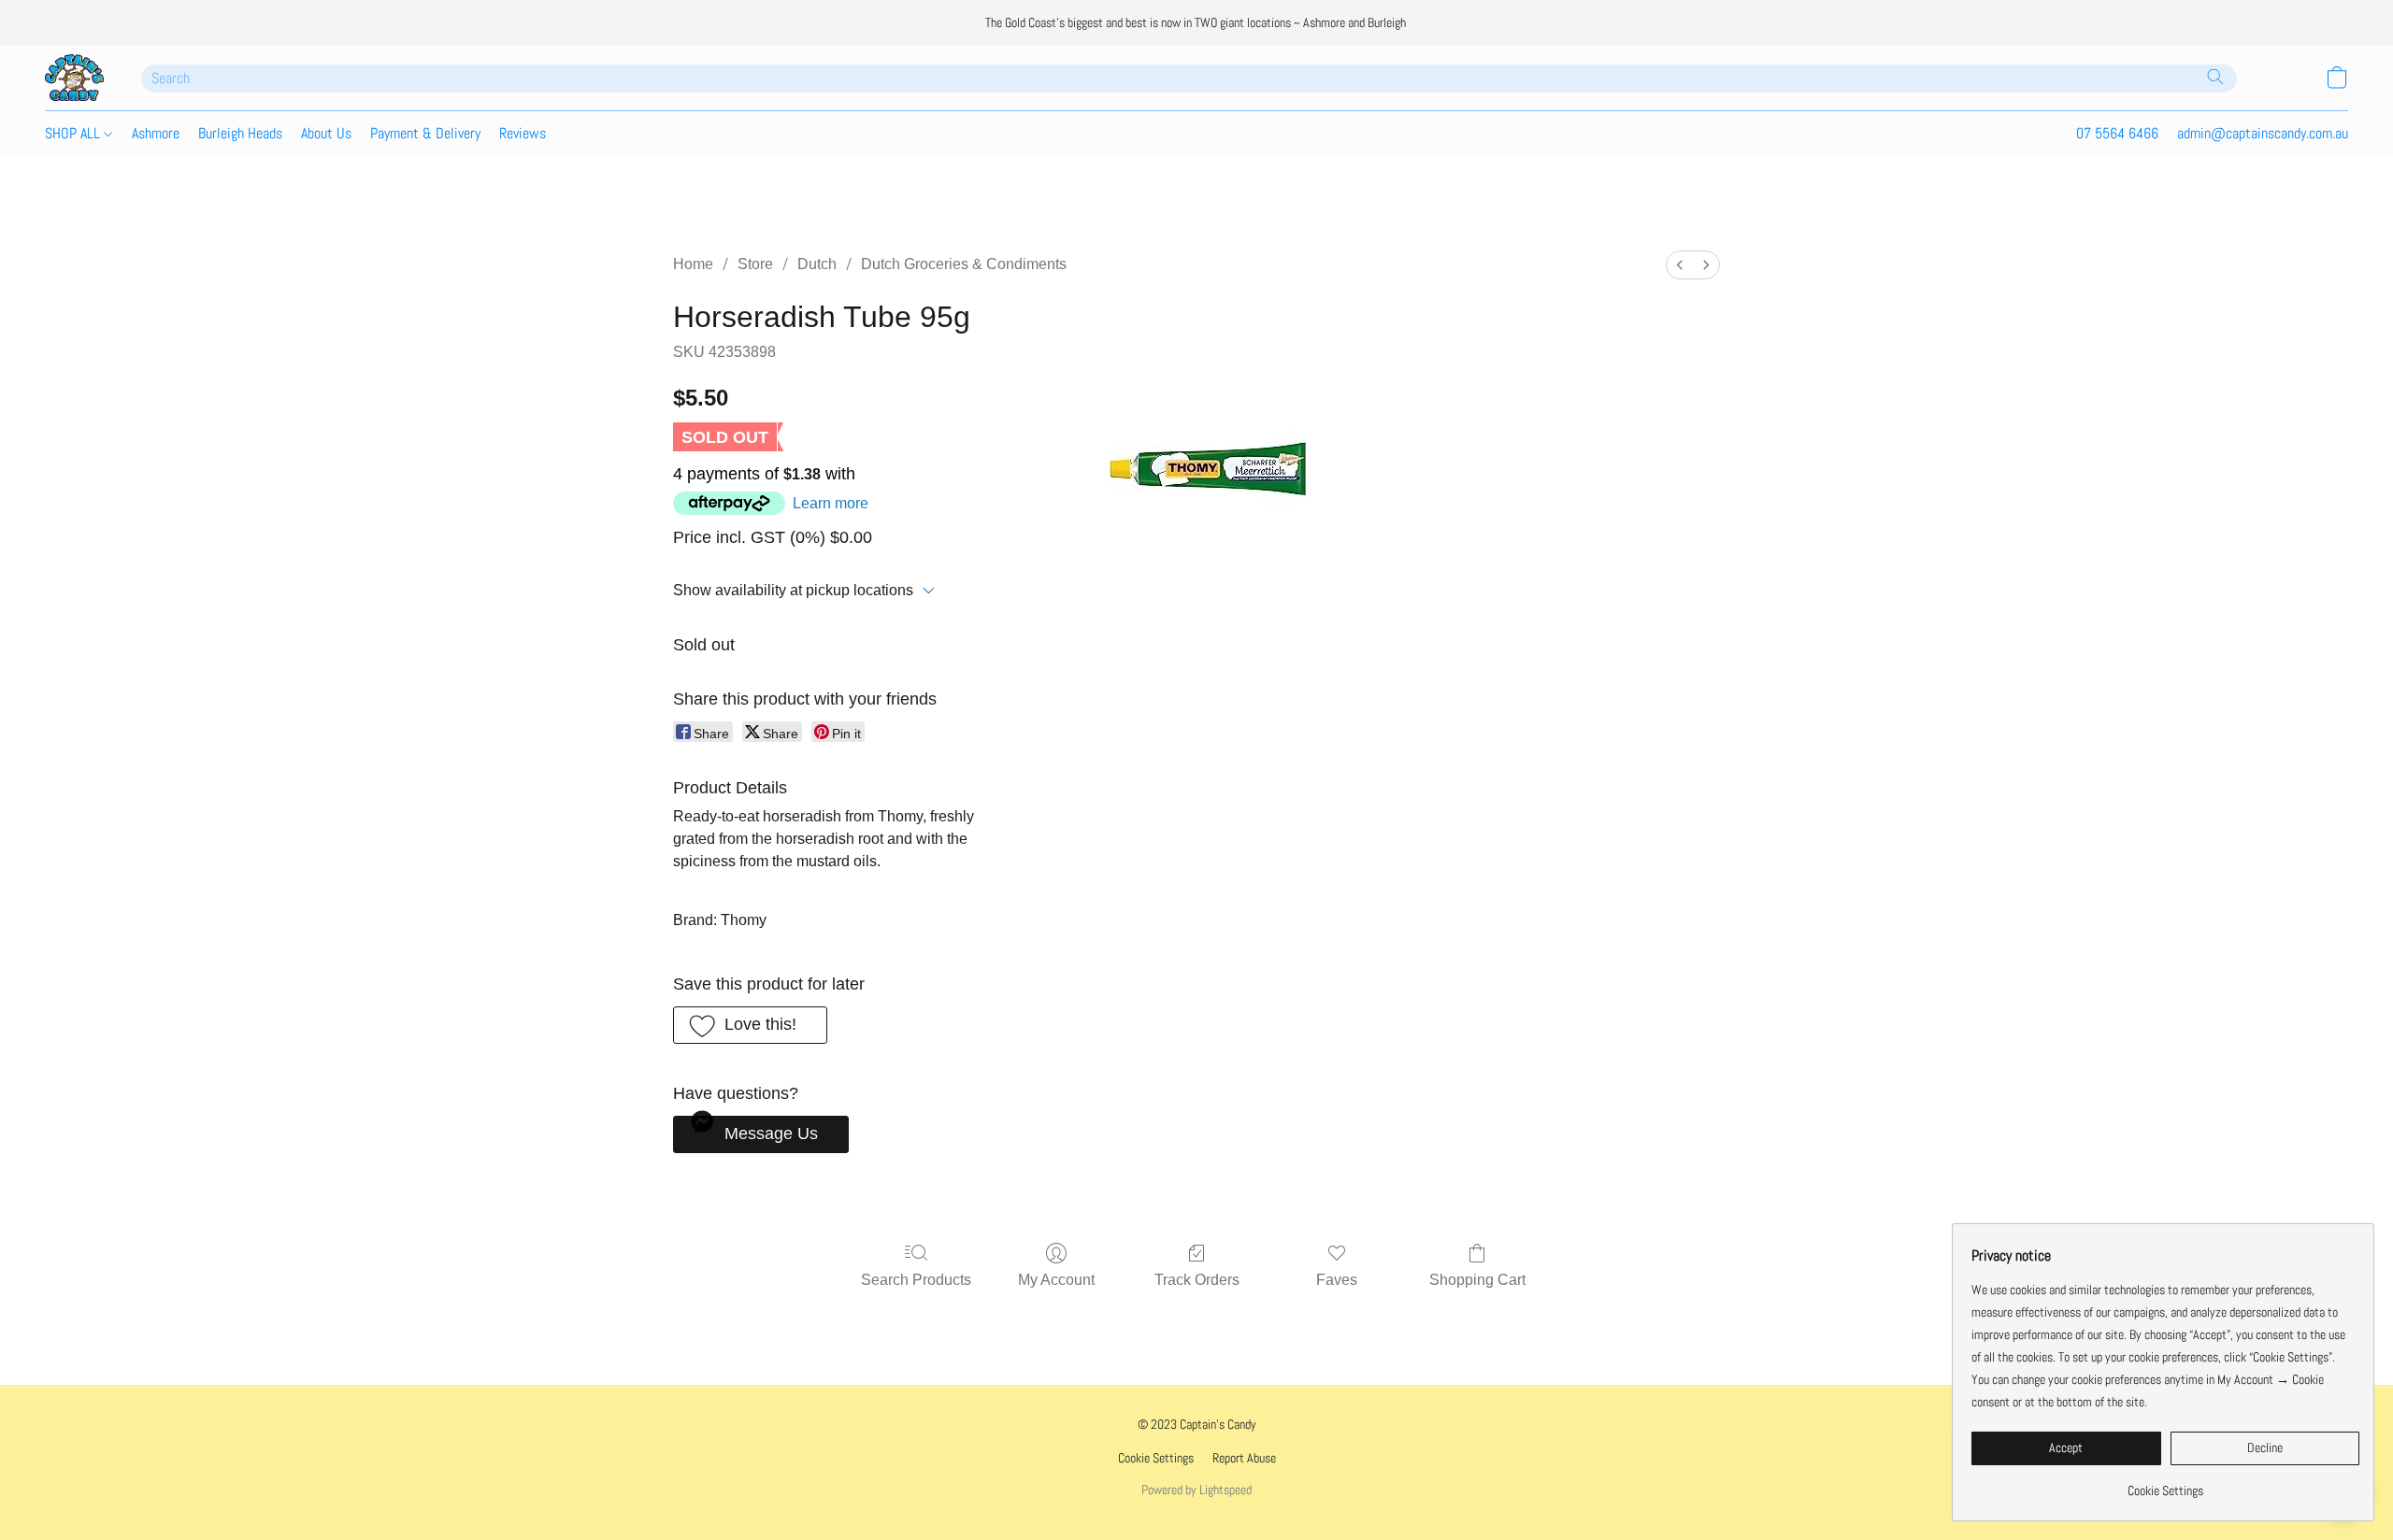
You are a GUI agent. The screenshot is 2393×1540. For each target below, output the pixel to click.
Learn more (831, 503)
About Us (326, 133)
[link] (2165, 1483)
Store (755, 264)
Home (693, 264)
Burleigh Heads (240, 133)
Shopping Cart (1477, 1280)
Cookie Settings (1156, 1458)
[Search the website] (2215, 77)
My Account (1056, 1280)
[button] (74, 78)
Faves (1337, 1280)
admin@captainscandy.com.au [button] (2263, 133)
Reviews (523, 133)
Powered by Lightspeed (1196, 1490)
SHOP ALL (74, 133)
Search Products (916, 1280)
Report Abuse (1244, 1458)
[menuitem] (1680, 265)
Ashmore (156, 133)
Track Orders (1197, 1280)
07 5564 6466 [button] (2117, 133)
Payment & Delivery (425, 133)
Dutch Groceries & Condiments (964, 264)
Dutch (817, 264)
